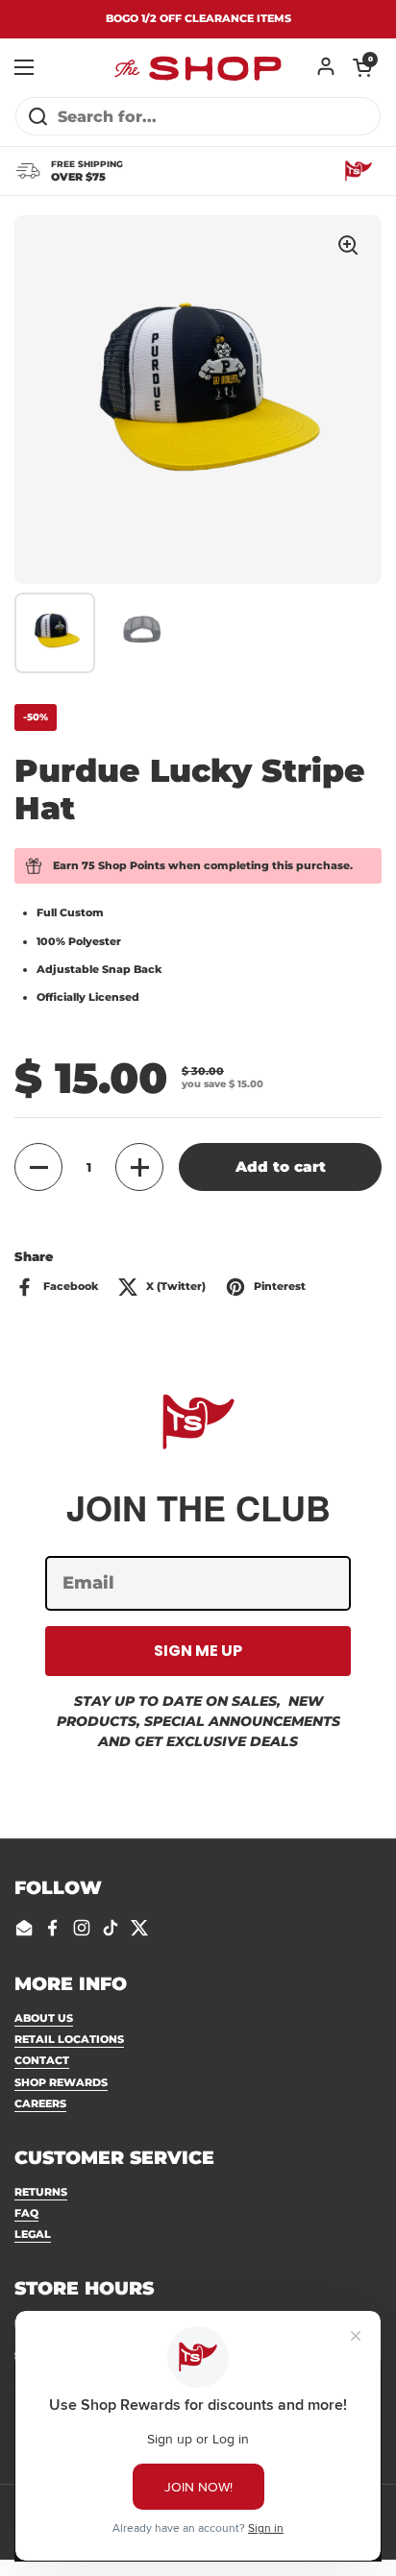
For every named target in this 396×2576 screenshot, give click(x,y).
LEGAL (33, 2234)
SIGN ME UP (198, 1651)
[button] (362, 67)
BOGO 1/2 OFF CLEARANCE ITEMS (198, 19)
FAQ (26, 2213)
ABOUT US (44, 2018)
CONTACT (42, 2060)
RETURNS (41, 2192)
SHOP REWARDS (61, 2082)
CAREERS (40, 2103)
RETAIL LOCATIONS (69, 2039)
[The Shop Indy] (198, 67)
